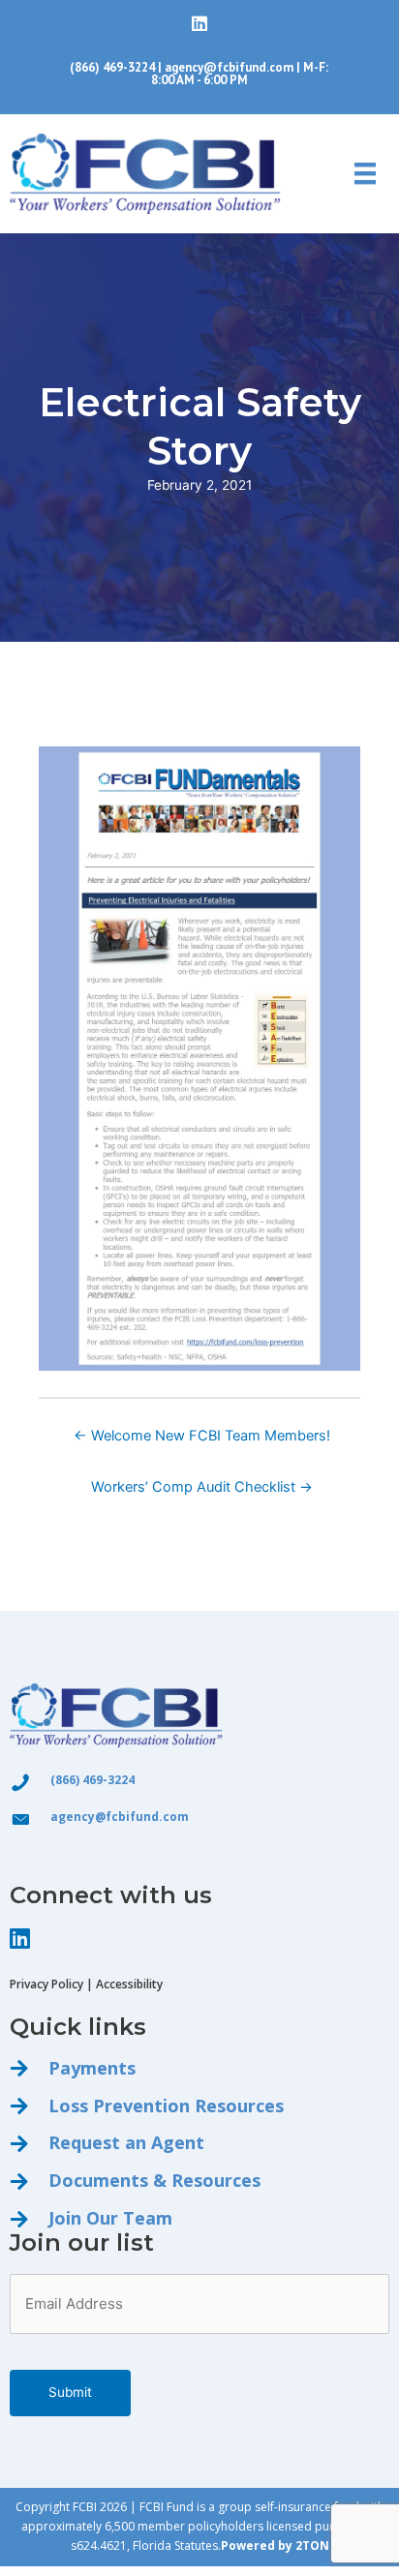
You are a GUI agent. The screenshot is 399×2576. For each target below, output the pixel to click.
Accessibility (129, 1984)
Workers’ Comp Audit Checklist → (202, 1487)
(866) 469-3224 (112, 67)
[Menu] (365, 173)
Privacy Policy (46, 1984)
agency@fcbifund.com (229, 67)
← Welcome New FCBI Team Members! (202, 1436)
